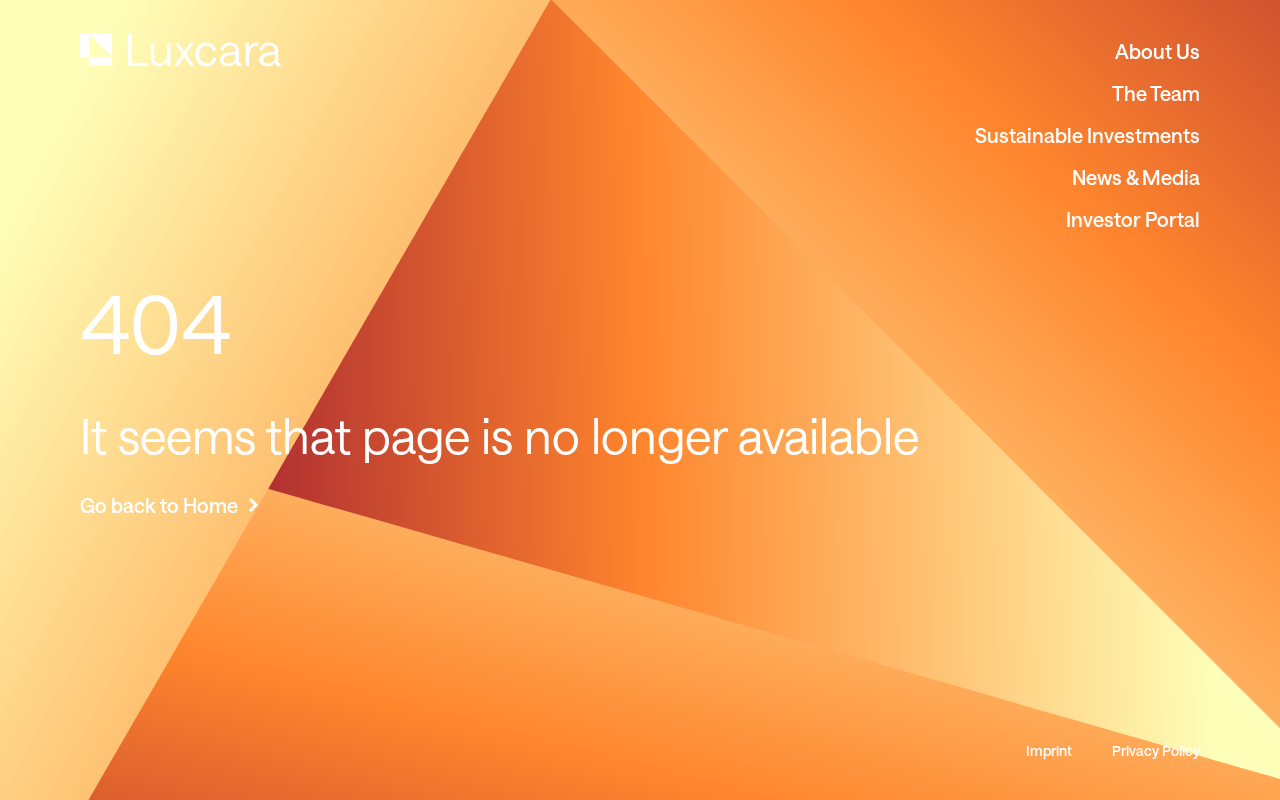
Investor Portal (1133, 219)
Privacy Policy (1156, 751)
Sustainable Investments (1087, 135)
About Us (1157, 51)
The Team (1156, 93)
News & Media (1136, 177)
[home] (180, 50)
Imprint (1049, 751)
